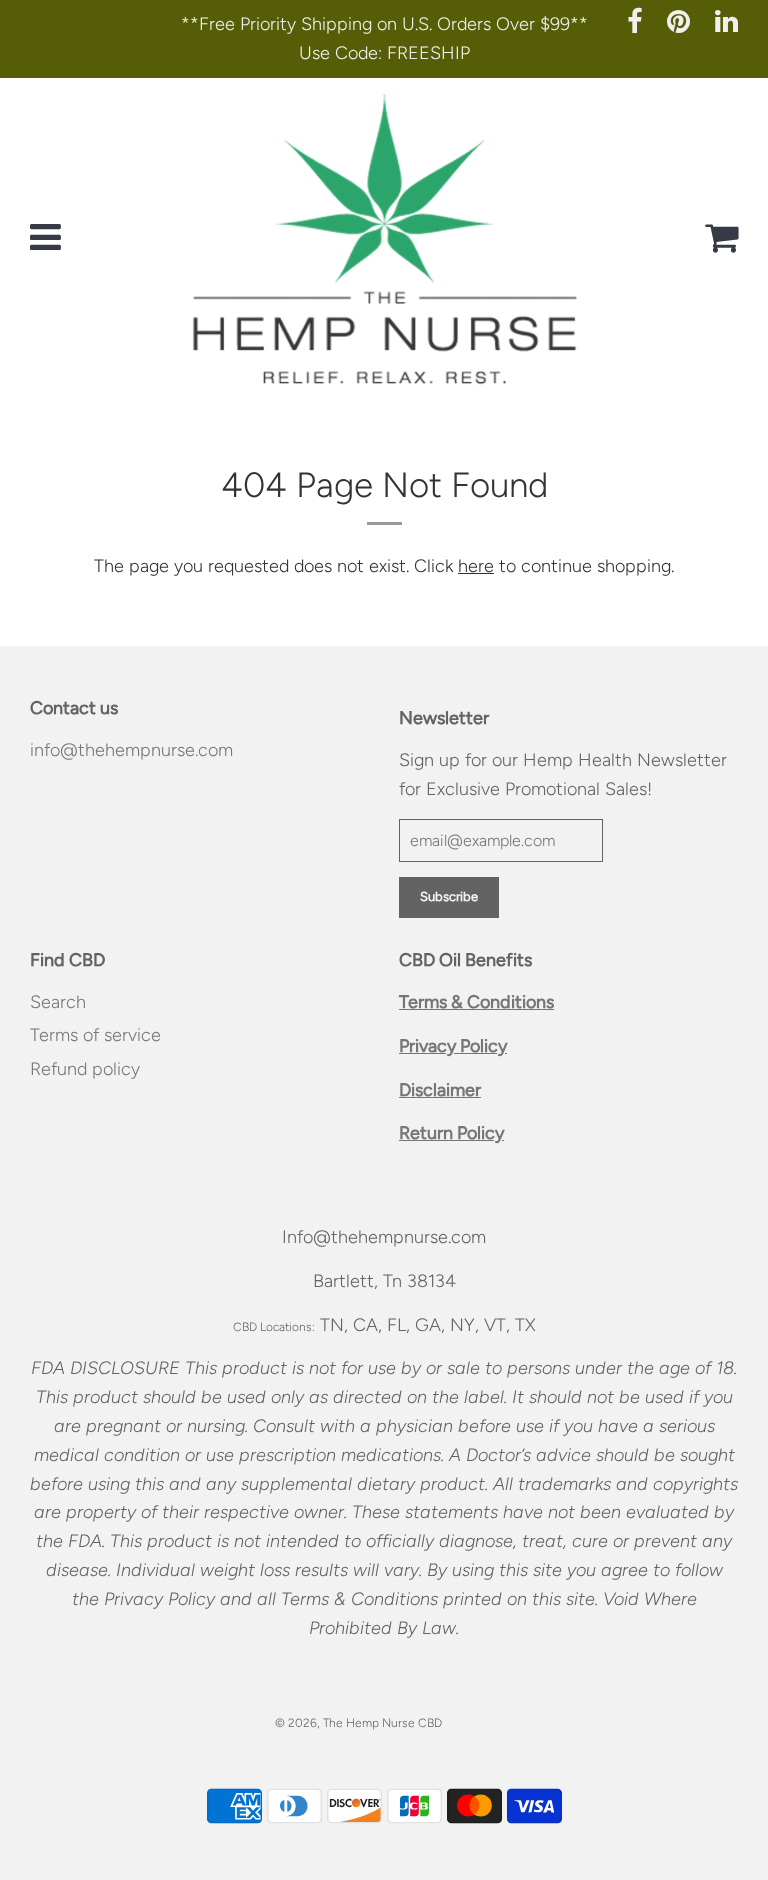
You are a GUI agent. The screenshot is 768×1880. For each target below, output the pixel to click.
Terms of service (95, 1035)
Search (58, 1002)
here (476, 566)
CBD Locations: (274, 1327)
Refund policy (85, 1069)
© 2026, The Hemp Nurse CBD (358, 1723)
